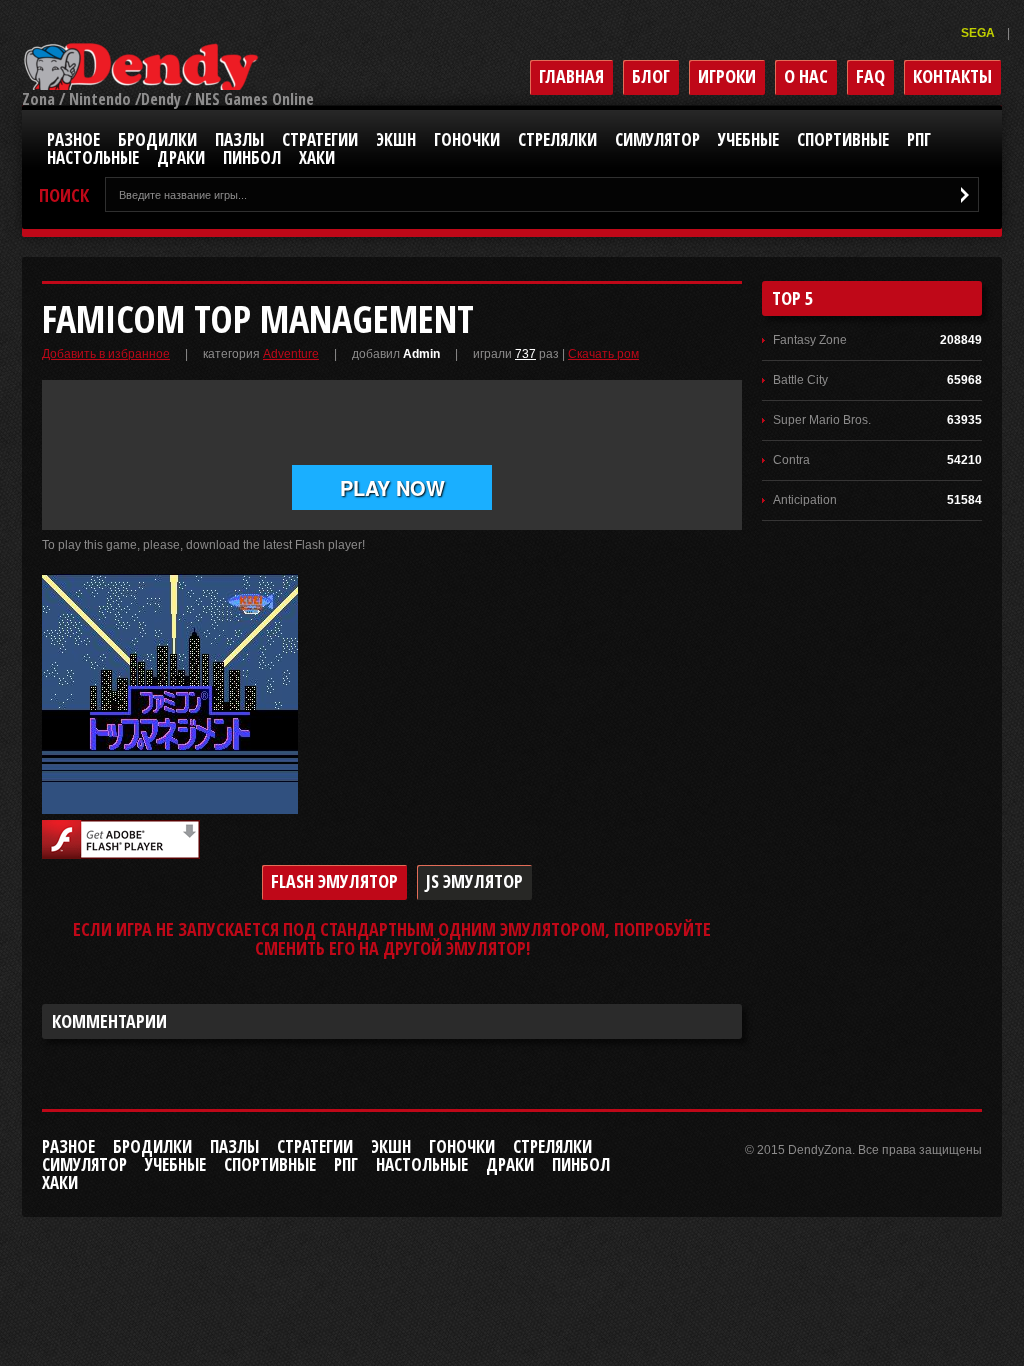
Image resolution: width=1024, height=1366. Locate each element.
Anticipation (805, 500)
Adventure (291, 354)
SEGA (979, 33)
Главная (571, 76)
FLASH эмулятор (334, 881)
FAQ (870, 76)
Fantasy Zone (810, 340)
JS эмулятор (474, 881)
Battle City (800, 380)
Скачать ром (603, 354)
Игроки (727, 76)
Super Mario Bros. (822, 420)
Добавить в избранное (106, 354)
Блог (651, 76)
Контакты (952, 76)
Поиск (64, 195)
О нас (806, 76)
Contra (791, 460)
